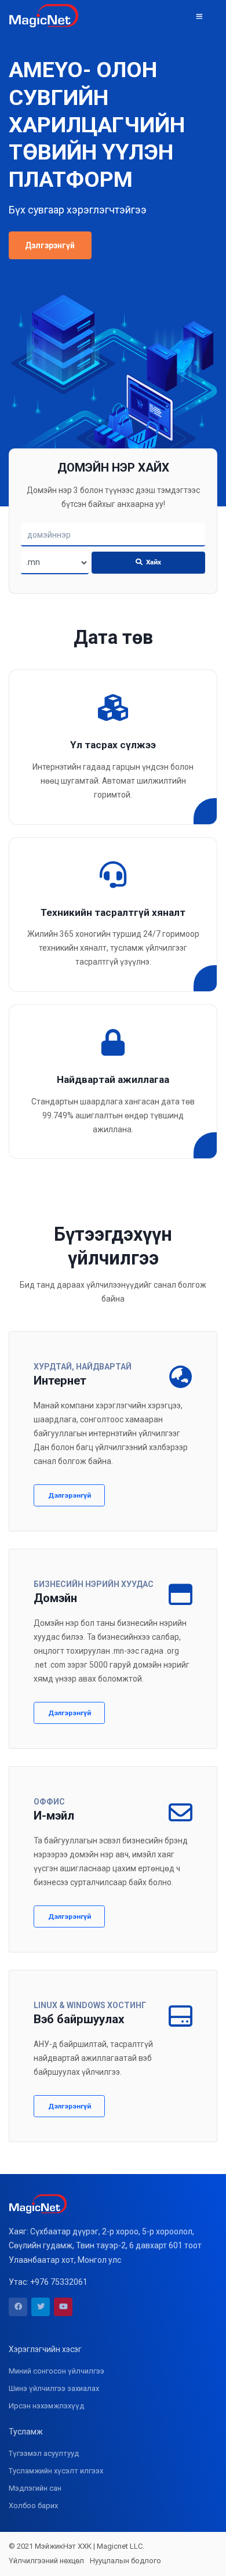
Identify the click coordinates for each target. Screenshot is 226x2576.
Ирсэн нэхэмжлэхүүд (46, 2406)
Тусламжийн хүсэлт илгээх (56, 2471)
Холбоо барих (33, 2506)
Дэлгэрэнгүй (50, 245)
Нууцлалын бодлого (125, 2561)
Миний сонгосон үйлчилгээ (57, 2371)
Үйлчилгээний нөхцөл (46, 2561)
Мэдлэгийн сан (35, 2488)
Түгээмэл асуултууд (44, 2453)
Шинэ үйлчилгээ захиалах (54, 2388)
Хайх (153, 562)
